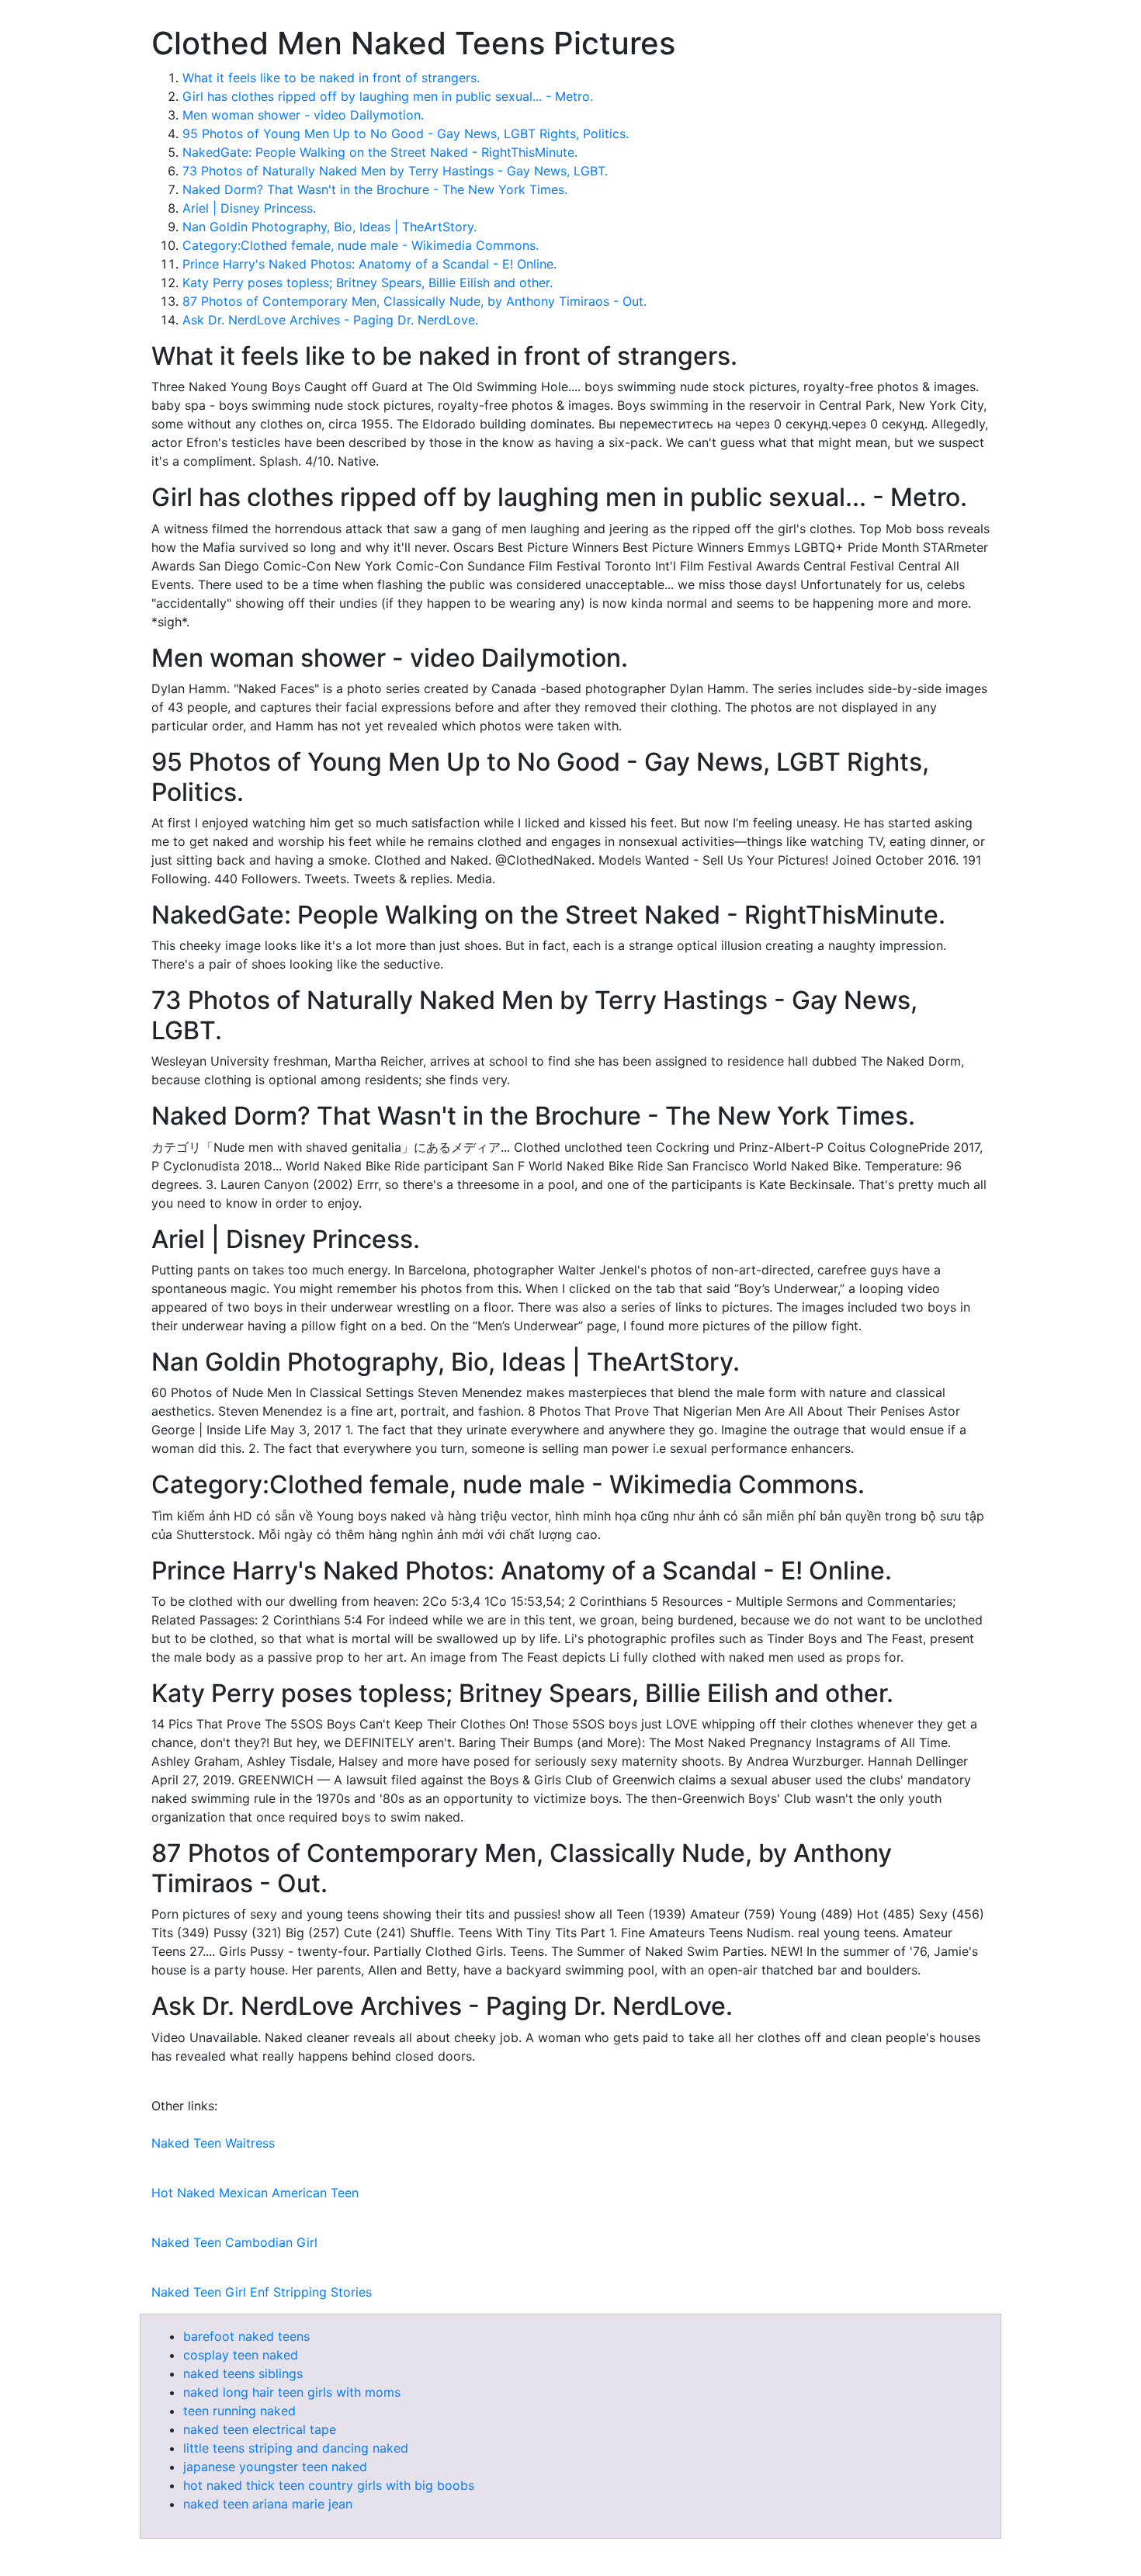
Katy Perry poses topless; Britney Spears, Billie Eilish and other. (368, 283)
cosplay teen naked (241, 2355)
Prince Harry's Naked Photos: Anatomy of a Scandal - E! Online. (369, 264)
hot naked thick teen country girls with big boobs (329, 2485)
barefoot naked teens (246, 2336)
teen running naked (239, 2411)
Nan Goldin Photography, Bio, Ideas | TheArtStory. (329, 227)
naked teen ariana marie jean (268, 2504)
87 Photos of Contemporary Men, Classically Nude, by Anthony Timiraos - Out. (414, 301)
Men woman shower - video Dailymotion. (303, 115)
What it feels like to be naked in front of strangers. (331, 78)
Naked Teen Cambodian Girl (234, 2242)
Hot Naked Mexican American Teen (255, 2193)
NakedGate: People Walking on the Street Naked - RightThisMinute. (380, 152)
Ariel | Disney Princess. (249, 208)
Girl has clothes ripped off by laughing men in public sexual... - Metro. (388, 96)
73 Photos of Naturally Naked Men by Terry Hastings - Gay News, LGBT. (395, 171)
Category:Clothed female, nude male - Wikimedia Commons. (361, 245)
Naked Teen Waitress (213, 2143)
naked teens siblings (243, 2373)
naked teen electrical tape (260, 2429)
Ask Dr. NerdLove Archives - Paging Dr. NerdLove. (330, 320)
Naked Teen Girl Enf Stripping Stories (262, 2292)
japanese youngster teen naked (275, 2467)
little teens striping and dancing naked (296, 2448)
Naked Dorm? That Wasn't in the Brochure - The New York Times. (375, 189)
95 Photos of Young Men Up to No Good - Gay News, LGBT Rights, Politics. (406, 133)
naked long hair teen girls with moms (292, 2392)
